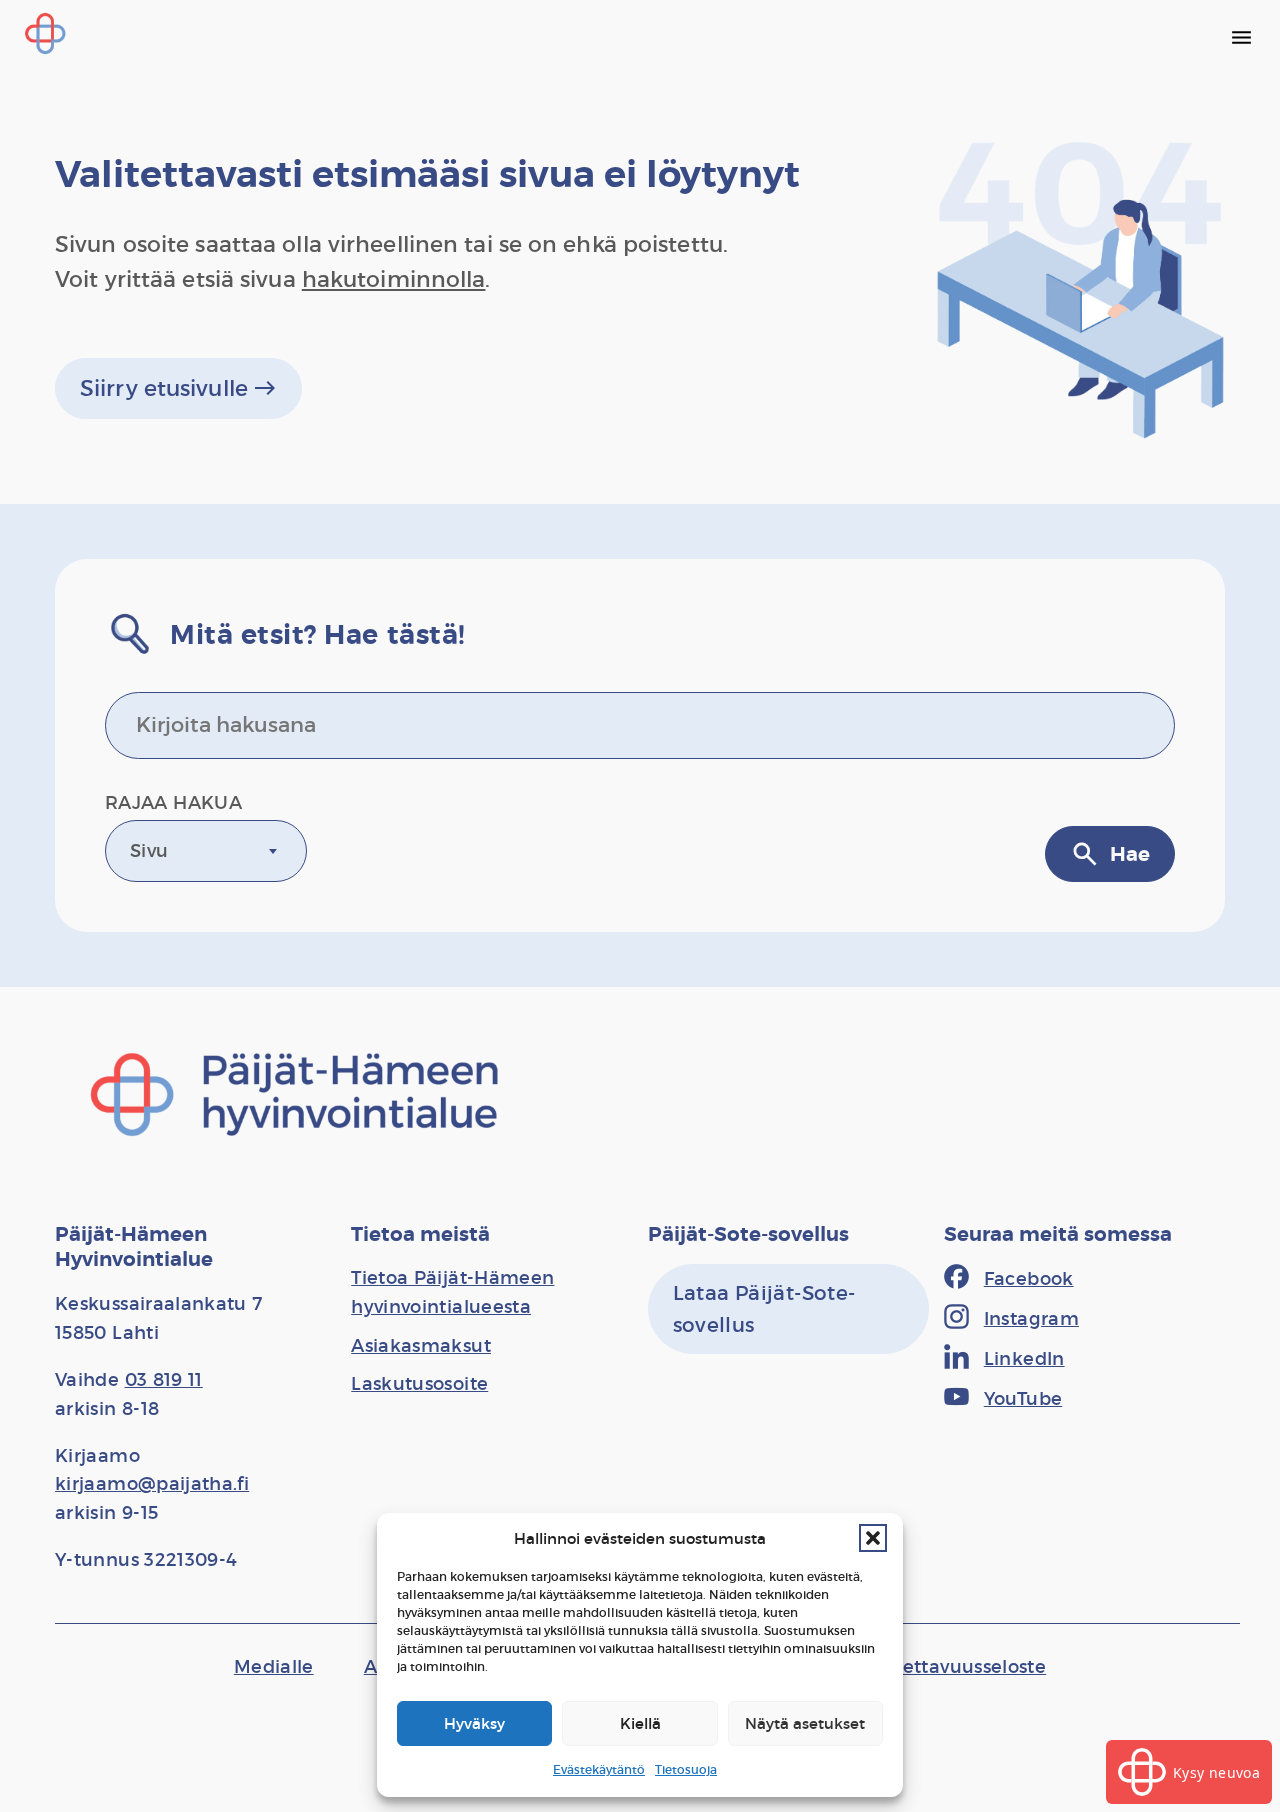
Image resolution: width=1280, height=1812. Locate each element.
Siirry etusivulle (178, 388)
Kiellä (640, 1723)
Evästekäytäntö (599, 1769)
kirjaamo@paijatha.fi (152, 1484)
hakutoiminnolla (394, 279)
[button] (873, 1538)
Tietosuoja (686, 1769)
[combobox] (206, 851)
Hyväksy (474, 1723)
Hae (1110, 854)
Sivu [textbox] (149, 851)
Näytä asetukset (805, 1723)
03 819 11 (164, 1380)
